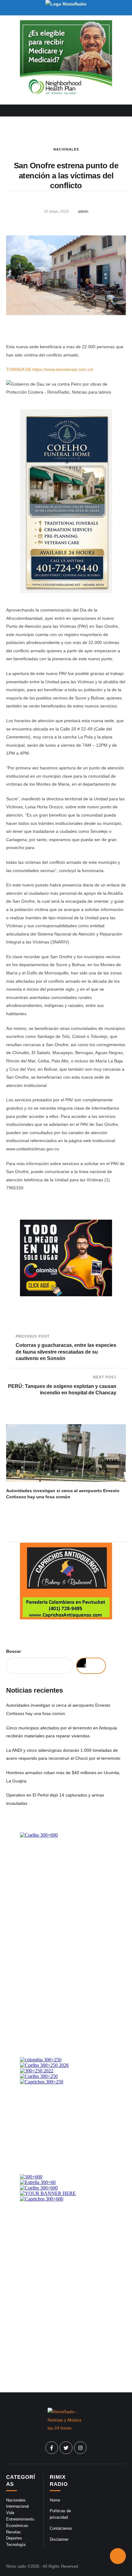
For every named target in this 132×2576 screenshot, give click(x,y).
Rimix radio (16, 2566)
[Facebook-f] (52, 2448)
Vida (10, 2513)
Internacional (17, 2506)
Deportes (14, 2538)
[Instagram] (80, 2448)
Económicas (17, 2526)
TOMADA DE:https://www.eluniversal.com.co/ (50, 369)
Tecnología (16, 2545)
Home (55, 2500)
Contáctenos (61, 2528)
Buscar (14, 1651)
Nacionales (66, 149)
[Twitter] (66, 2448)
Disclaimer (59, 2539)
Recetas (14, 2532)
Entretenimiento (20, 2519)
